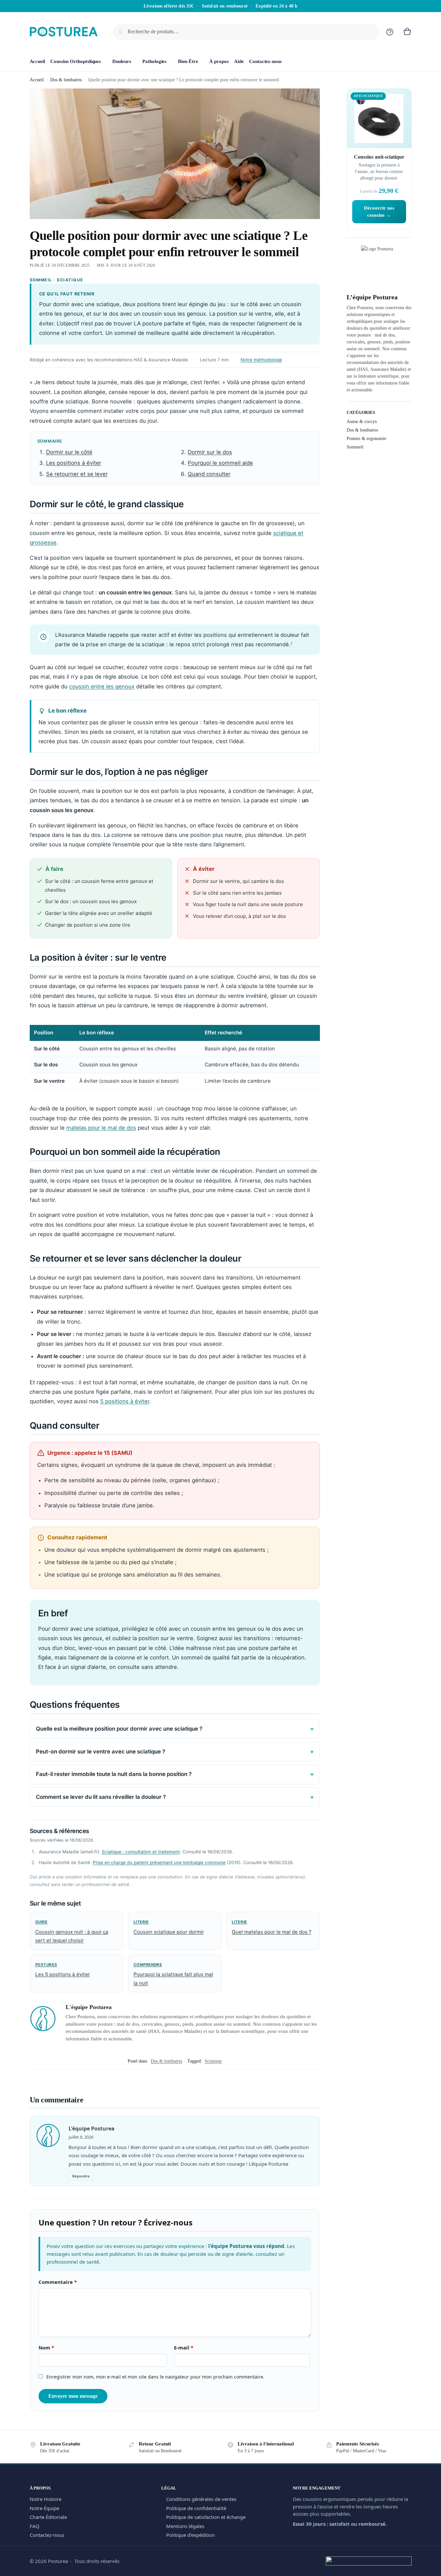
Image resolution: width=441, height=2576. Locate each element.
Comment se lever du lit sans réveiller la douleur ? (101, 1797)
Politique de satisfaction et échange (206, 2517)
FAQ (35, 2526)
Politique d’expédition (190, 2535)
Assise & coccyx (362, 422)
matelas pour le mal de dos (101, 1128)
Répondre (81, 2176)
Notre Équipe (44, 2508)
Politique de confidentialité (196, 2508)
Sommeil (355, 447)
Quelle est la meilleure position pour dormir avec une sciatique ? (119, 1729)
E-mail (184, 2348)
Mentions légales (185, 2526)
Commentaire (58, 2282)
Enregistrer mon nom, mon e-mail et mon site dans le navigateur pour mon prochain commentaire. (155, 2377)
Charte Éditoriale (48, 2517)
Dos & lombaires (66, 80)
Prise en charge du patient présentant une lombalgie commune (159, 1862)
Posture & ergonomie (366, 439)
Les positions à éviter (74, 463)
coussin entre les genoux (102, 686)
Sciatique (213, 2061)
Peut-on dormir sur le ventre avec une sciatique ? (101, 1751)
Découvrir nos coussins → (379, 212)
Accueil (37, 80)
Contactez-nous (47, 2535)
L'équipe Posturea (89, 2007)
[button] (407, 32)
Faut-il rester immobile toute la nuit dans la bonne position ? (114, 1774)
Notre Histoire (46, 2499)
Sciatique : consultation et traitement (141, 1852)
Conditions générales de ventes (201, 2499)
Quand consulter (209, 474)
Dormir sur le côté (69, 452)
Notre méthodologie (261, 360)
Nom (46, 2348)
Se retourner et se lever (77, 474)
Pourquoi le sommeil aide (220, 463)
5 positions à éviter (125, 1401)
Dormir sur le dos (210, 452)
